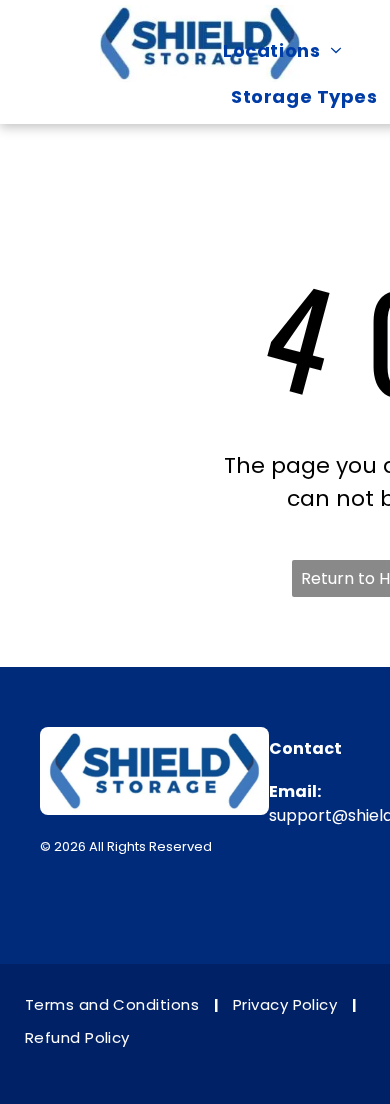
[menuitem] (292, 50)
